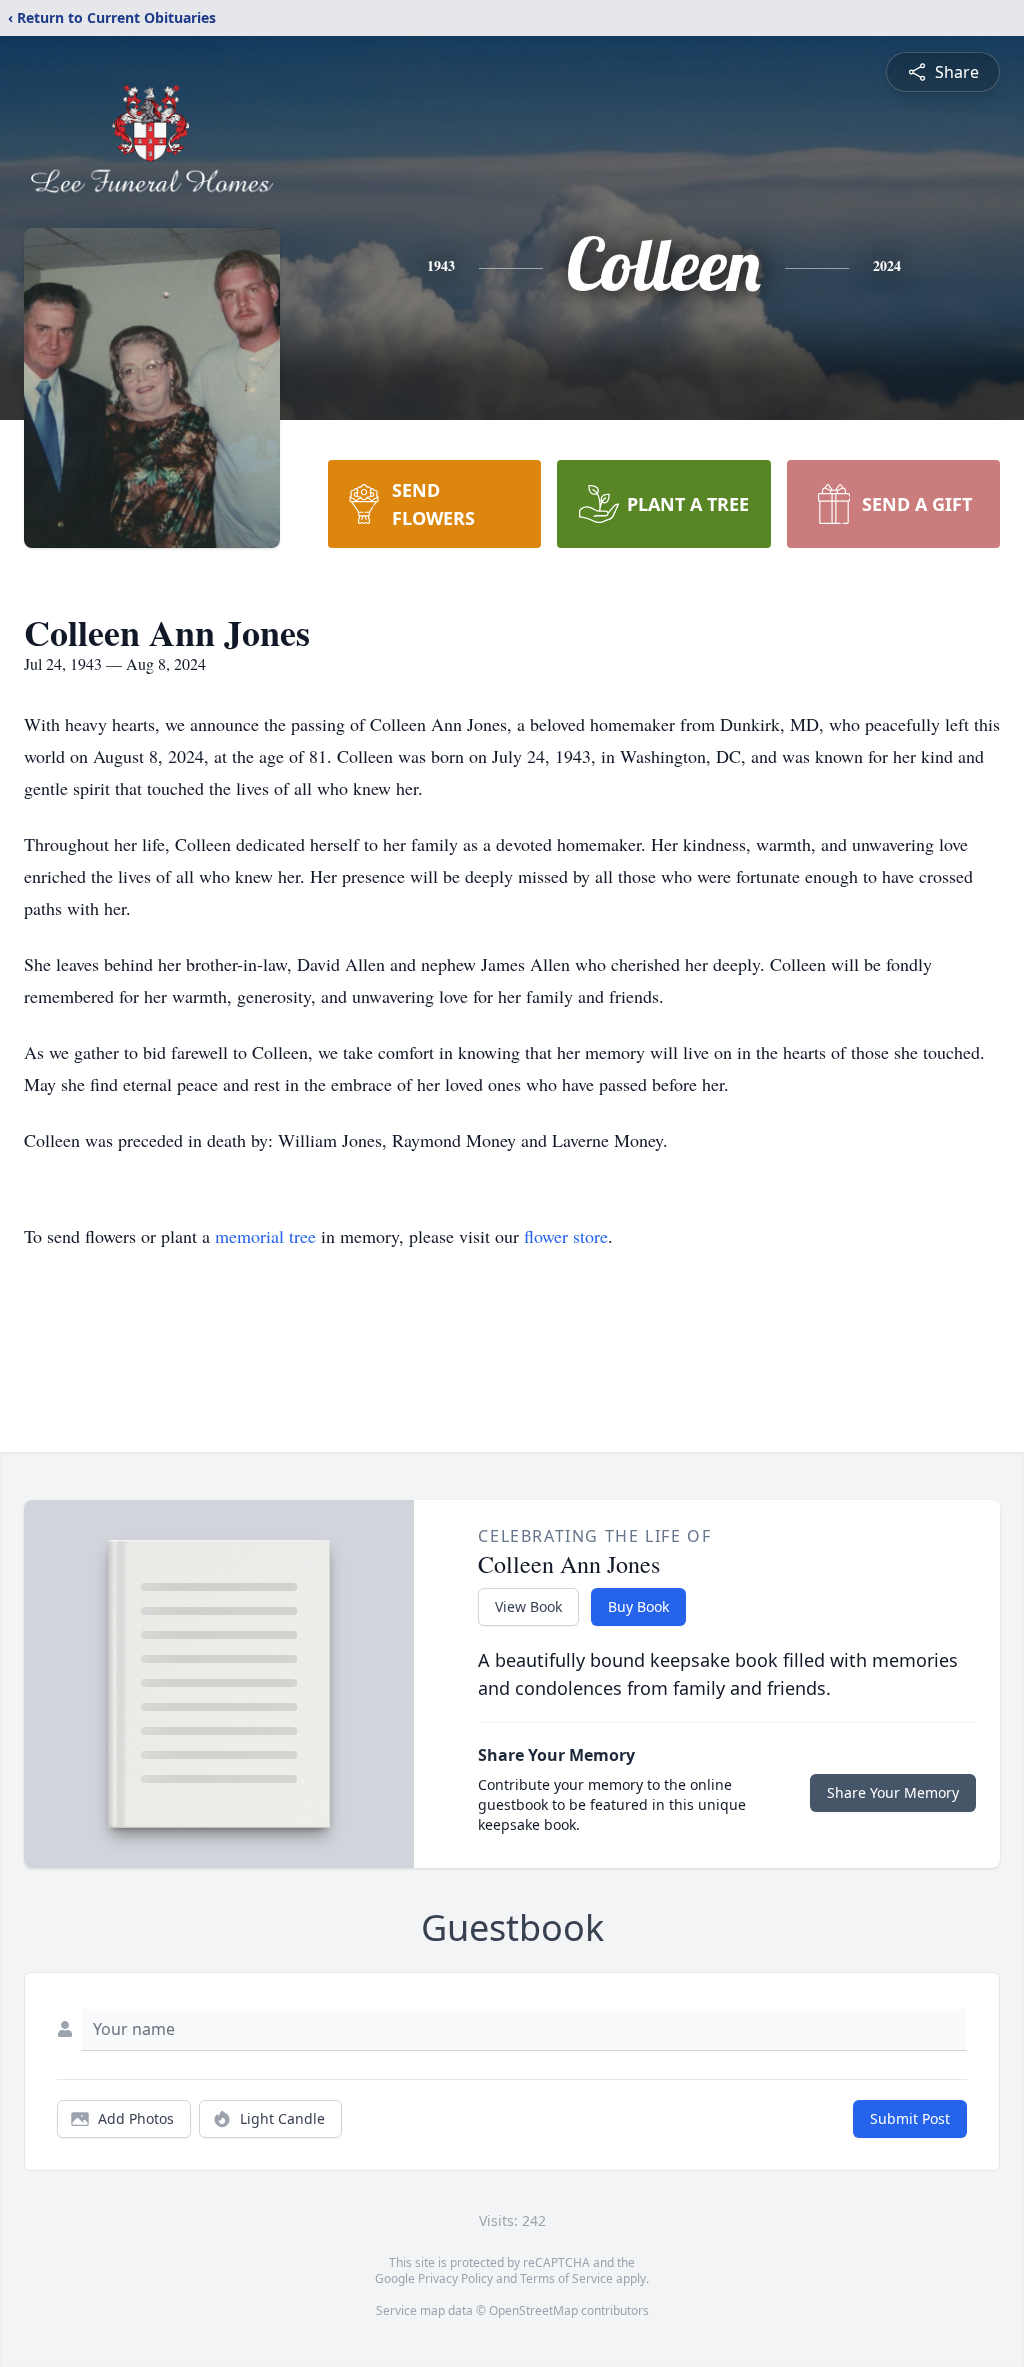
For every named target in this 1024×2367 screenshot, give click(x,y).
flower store (566, 1236)
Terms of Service (566, 2278)
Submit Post (910, 2118)
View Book (528, 1606)
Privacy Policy (455, 2278)
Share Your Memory (893, 1792)
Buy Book (638, 1606)
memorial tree (265, 1236)
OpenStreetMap (533, 2310)
